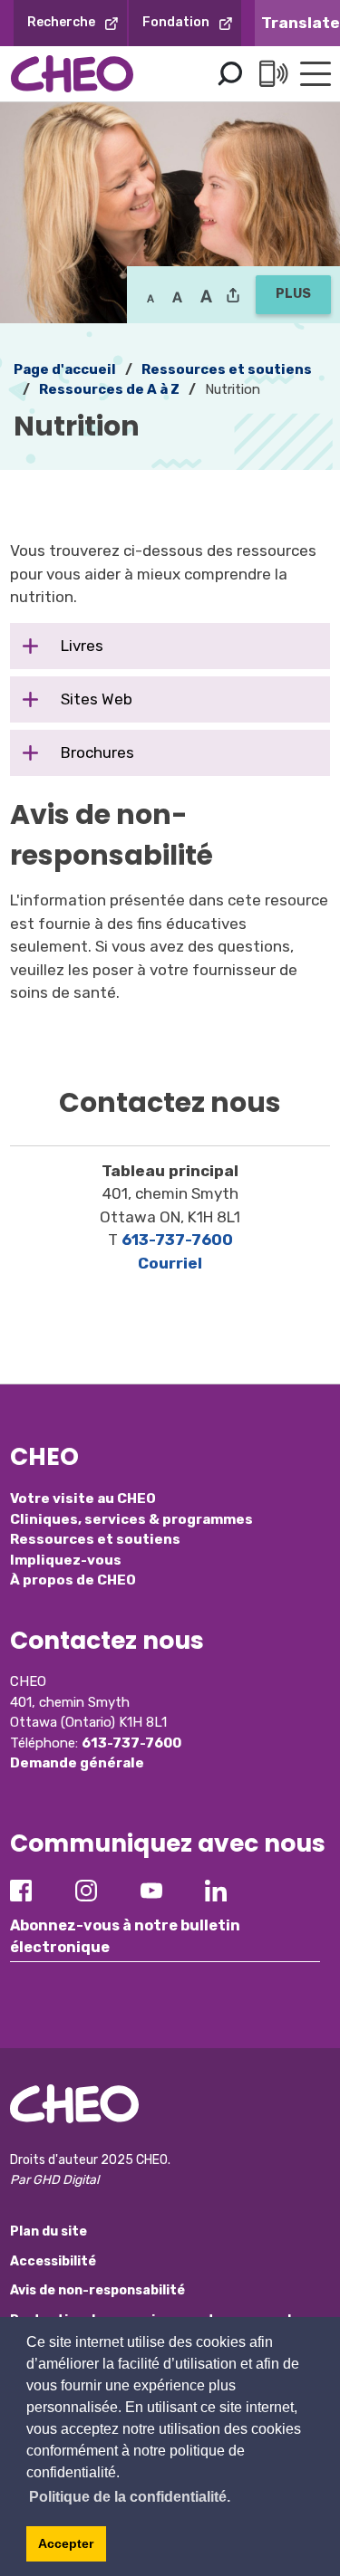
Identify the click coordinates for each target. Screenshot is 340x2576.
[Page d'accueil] (72, 74)
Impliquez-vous (66, 1560)
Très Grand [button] (206, 297)
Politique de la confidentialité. (130, 2497)
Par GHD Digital (54, 2180)
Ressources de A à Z (109, 389)
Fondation (176, 22)
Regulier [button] (151, 297)
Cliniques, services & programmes (131, 1519)
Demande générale (77, 1763)
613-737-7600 (177, 1240)
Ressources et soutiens (95, 1539)
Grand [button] (177, 297)
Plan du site (49, 2231)
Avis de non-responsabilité (97, 2290)
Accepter (66, 2543)
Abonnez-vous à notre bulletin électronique (125, 1936)
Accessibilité (53, 2261)
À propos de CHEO (73, 1580)
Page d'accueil (65, 369)
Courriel (170, 1263)
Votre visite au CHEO (83, 1499)
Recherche (61, 22)
